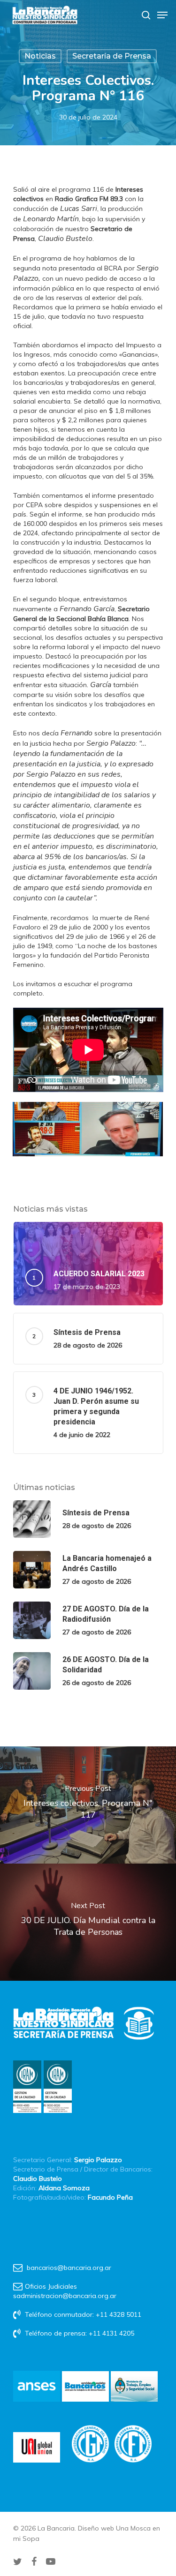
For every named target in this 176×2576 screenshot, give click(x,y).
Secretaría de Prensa (112, 56)
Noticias (40, 56)
